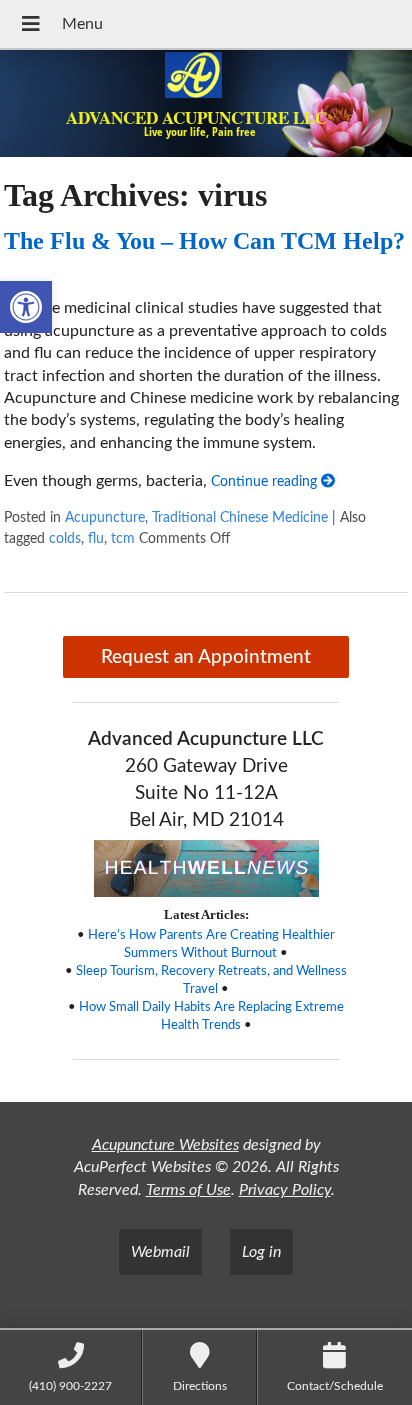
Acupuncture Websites (165, 1145)
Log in (261, 1252)
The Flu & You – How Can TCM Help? (204, 241)
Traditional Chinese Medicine (240, 517)
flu (96, 538)
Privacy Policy (285, 1190)
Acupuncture (105, 517)
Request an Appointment (206, 657)
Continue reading (266, 481)
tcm (123, 538)
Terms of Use (188, 1190)
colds (65, 538)
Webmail (160, 1252)
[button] (26, 307)
